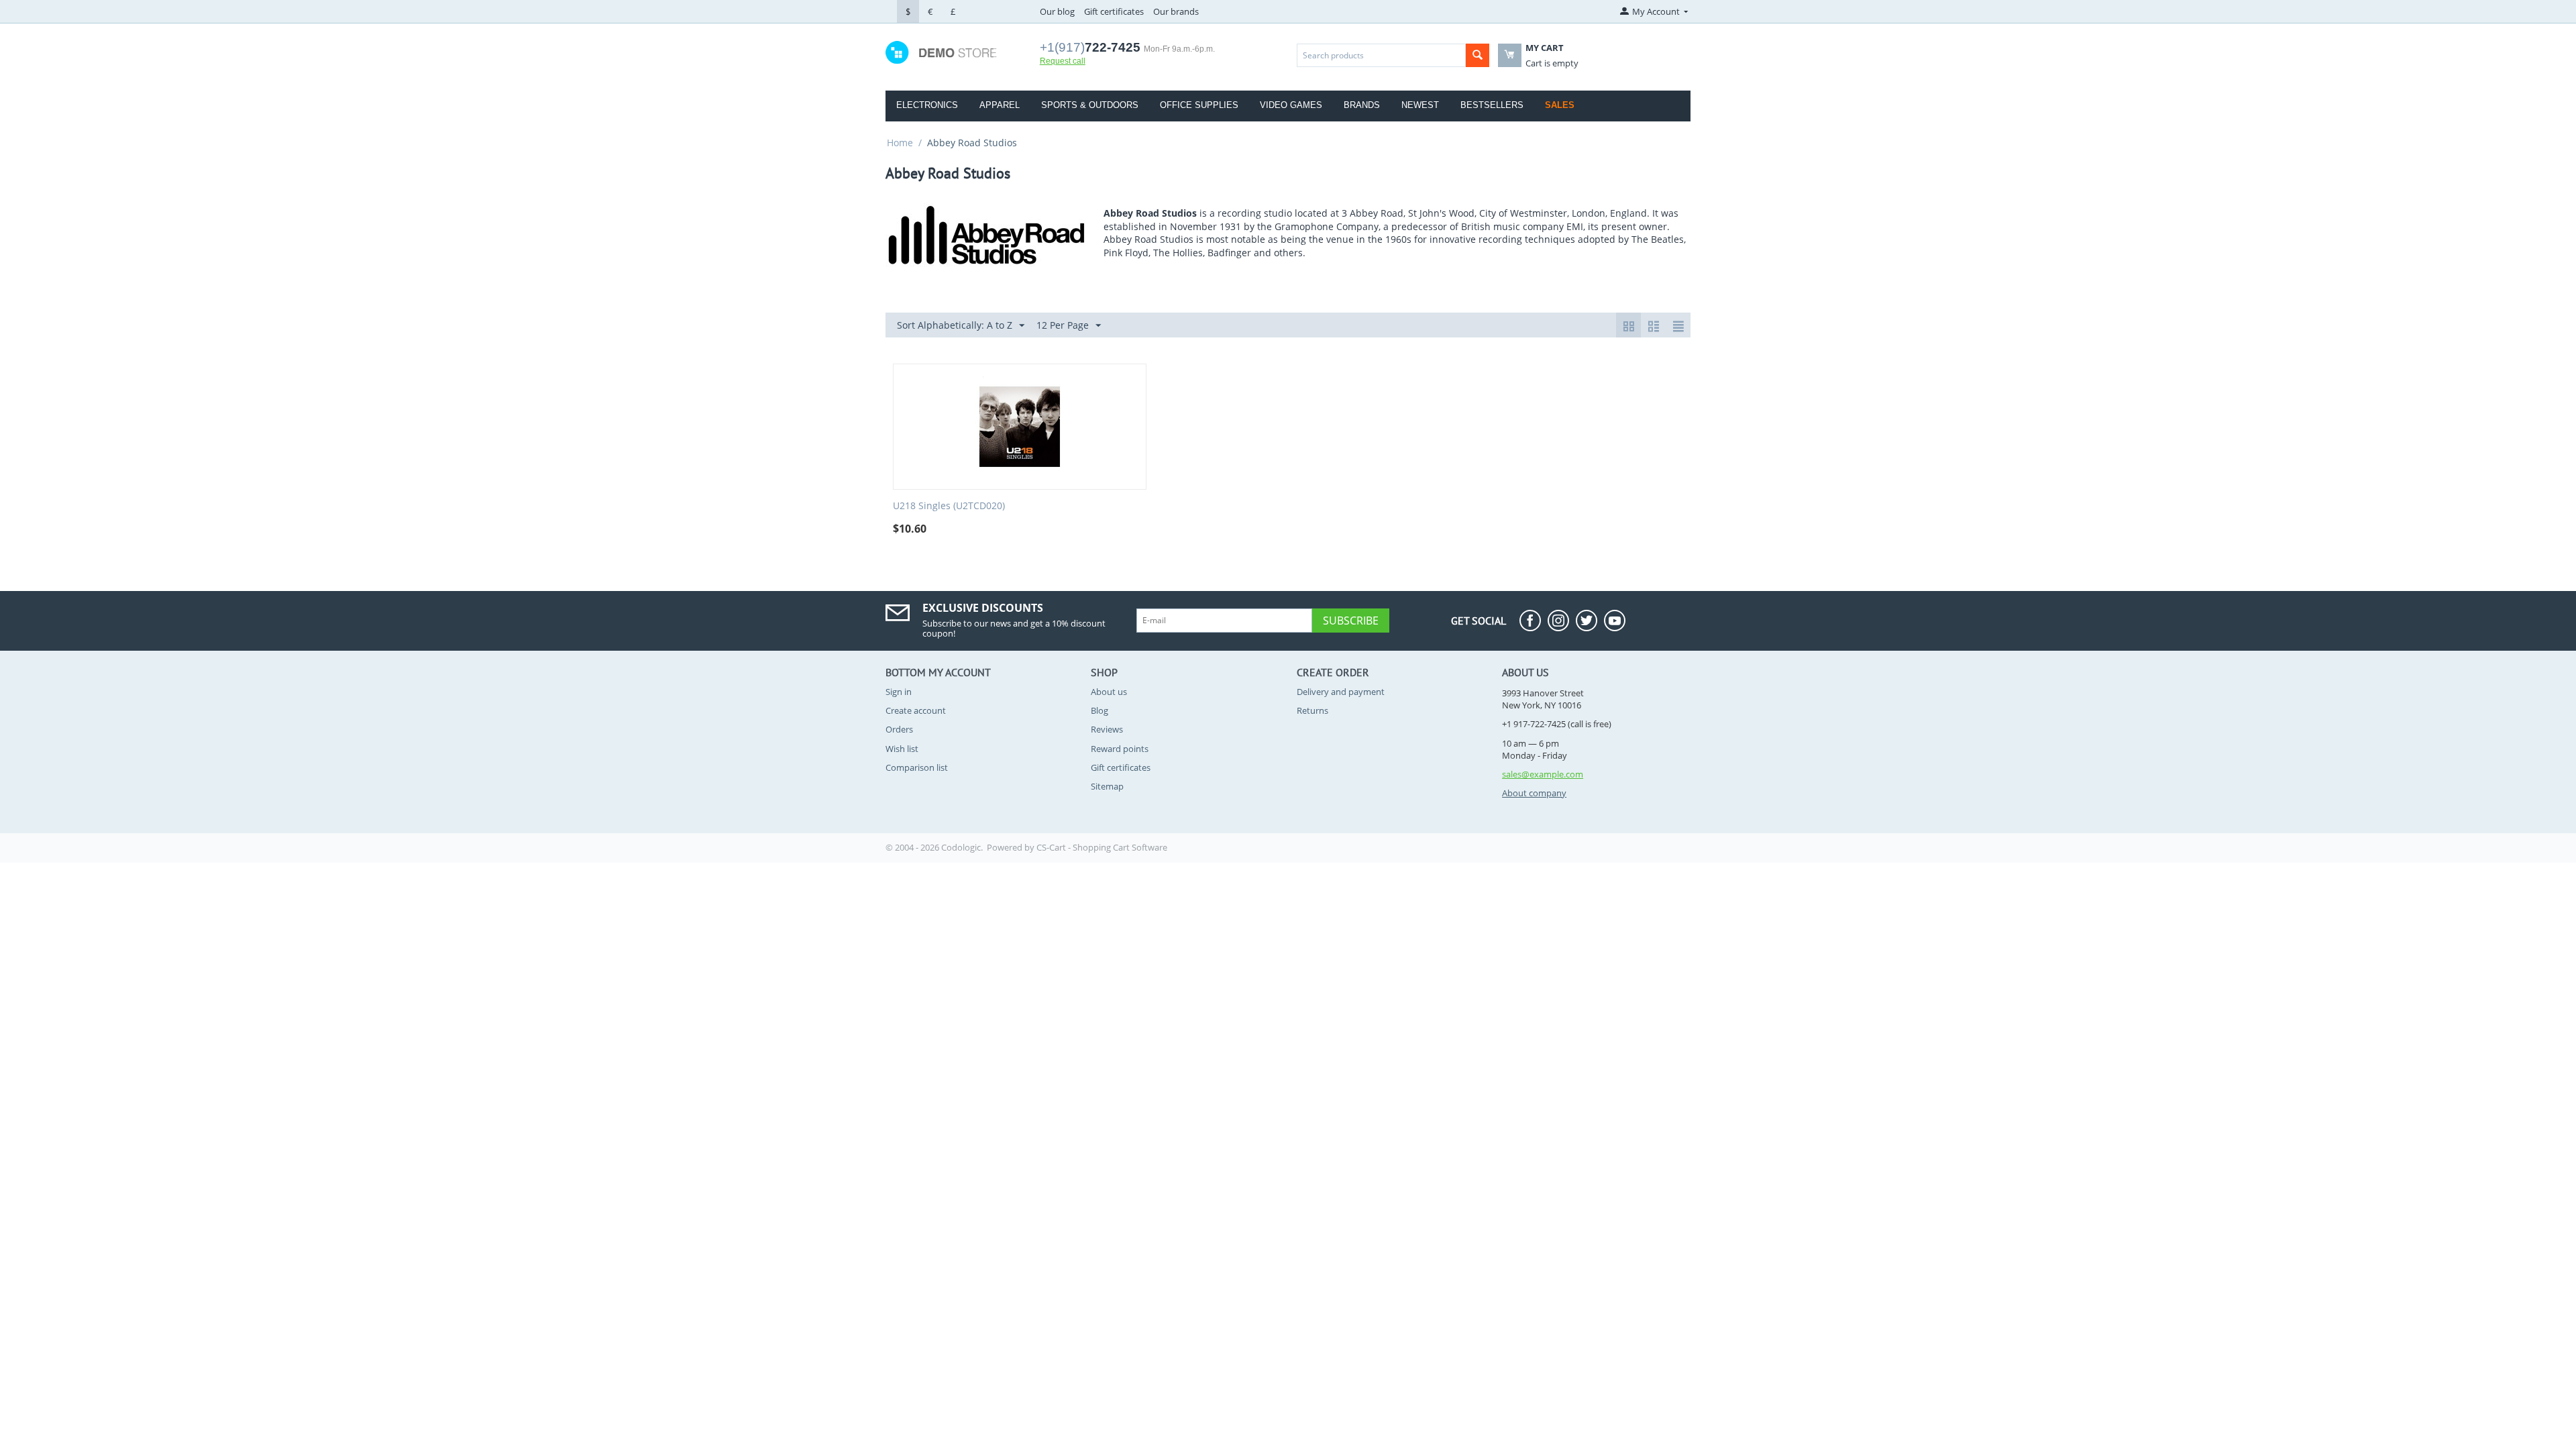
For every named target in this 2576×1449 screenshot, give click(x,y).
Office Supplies (1199, 105)
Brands (1362, 105)
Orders (899, 729)
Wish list (902, 749)
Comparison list (917, 767)
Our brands (1176, 11)
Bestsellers (1492, 105)
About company (1534, 793)
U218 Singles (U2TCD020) (949, 506)
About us (1109, 692)
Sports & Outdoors (1090, 105)
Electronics (927, 105)
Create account (916, 710)
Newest (1420, 105)
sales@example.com (1543, 774)
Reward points (1120, 749)
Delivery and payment (1341, 692)
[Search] (1478, 55)
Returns (1312, 710)
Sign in (899, 692)
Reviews (1107, 729)
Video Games (1291, 105)
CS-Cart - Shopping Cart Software (1102, 847)
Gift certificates (1114, 11)
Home (900, 143)
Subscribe (1351, 621)
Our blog (1057, 11)
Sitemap (1107, 786)
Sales (1560, 105)
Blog (1099, 710)
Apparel (1000, 105)
